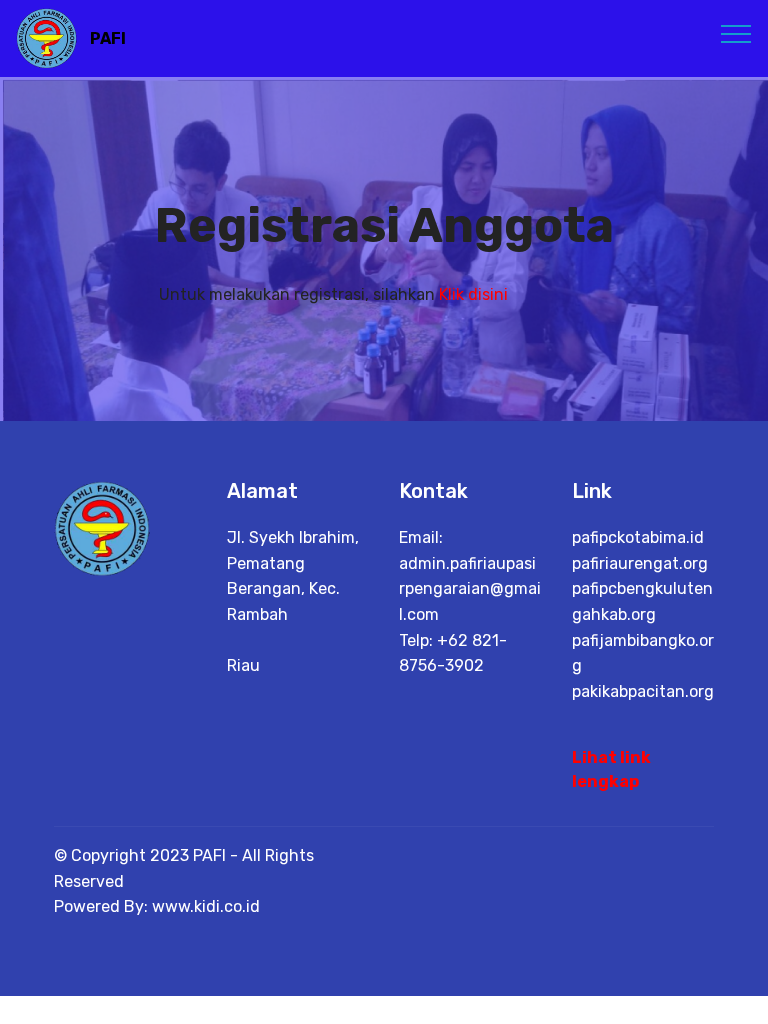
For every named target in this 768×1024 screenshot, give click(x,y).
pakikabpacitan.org (643, 691)
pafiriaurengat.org (640, 563)
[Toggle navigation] (736, 33)
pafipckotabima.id (638, 537)
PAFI (108, 38)
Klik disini (473, 294)
